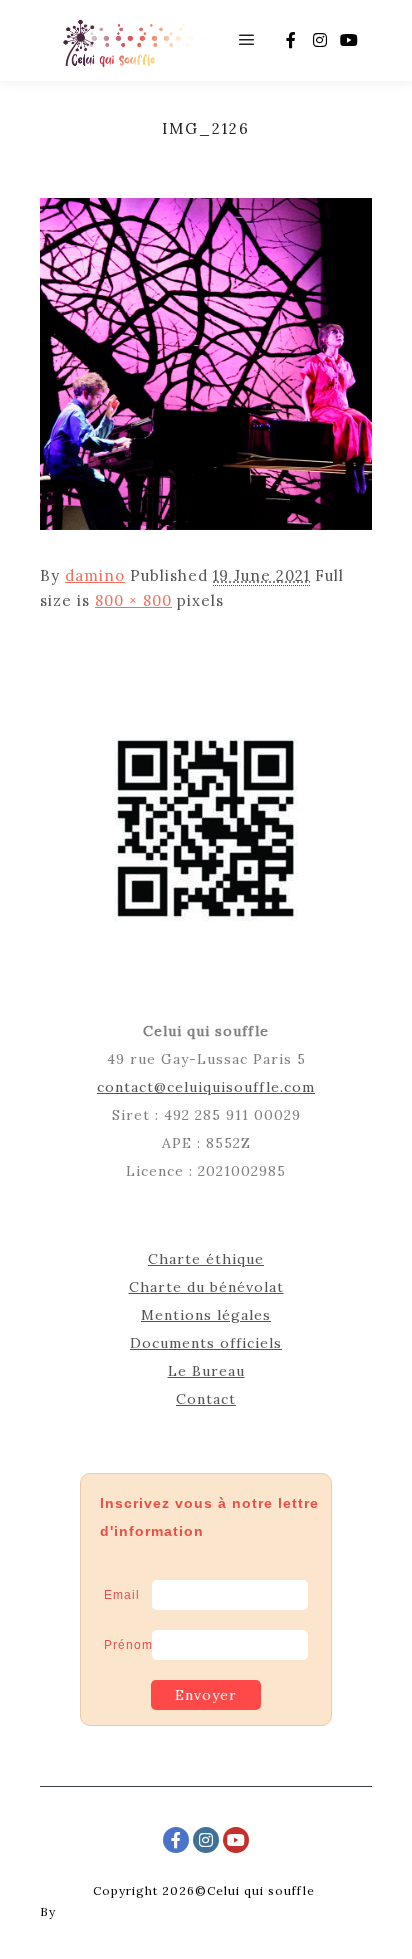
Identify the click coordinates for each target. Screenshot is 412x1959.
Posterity (90, 1911)
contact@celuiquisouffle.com (206, 1087)
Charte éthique (206, 1259)
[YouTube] (349, 40)
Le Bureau (206, 1371)
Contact (206, 1399)
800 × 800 (133, 600)
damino (95, 575)
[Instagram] (320, 40)
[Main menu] (247, 40)
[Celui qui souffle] (132, 40)
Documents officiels (206, 1343)
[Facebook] (291, 40)
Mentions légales (206, 1315)
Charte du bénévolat (206, 1287)
